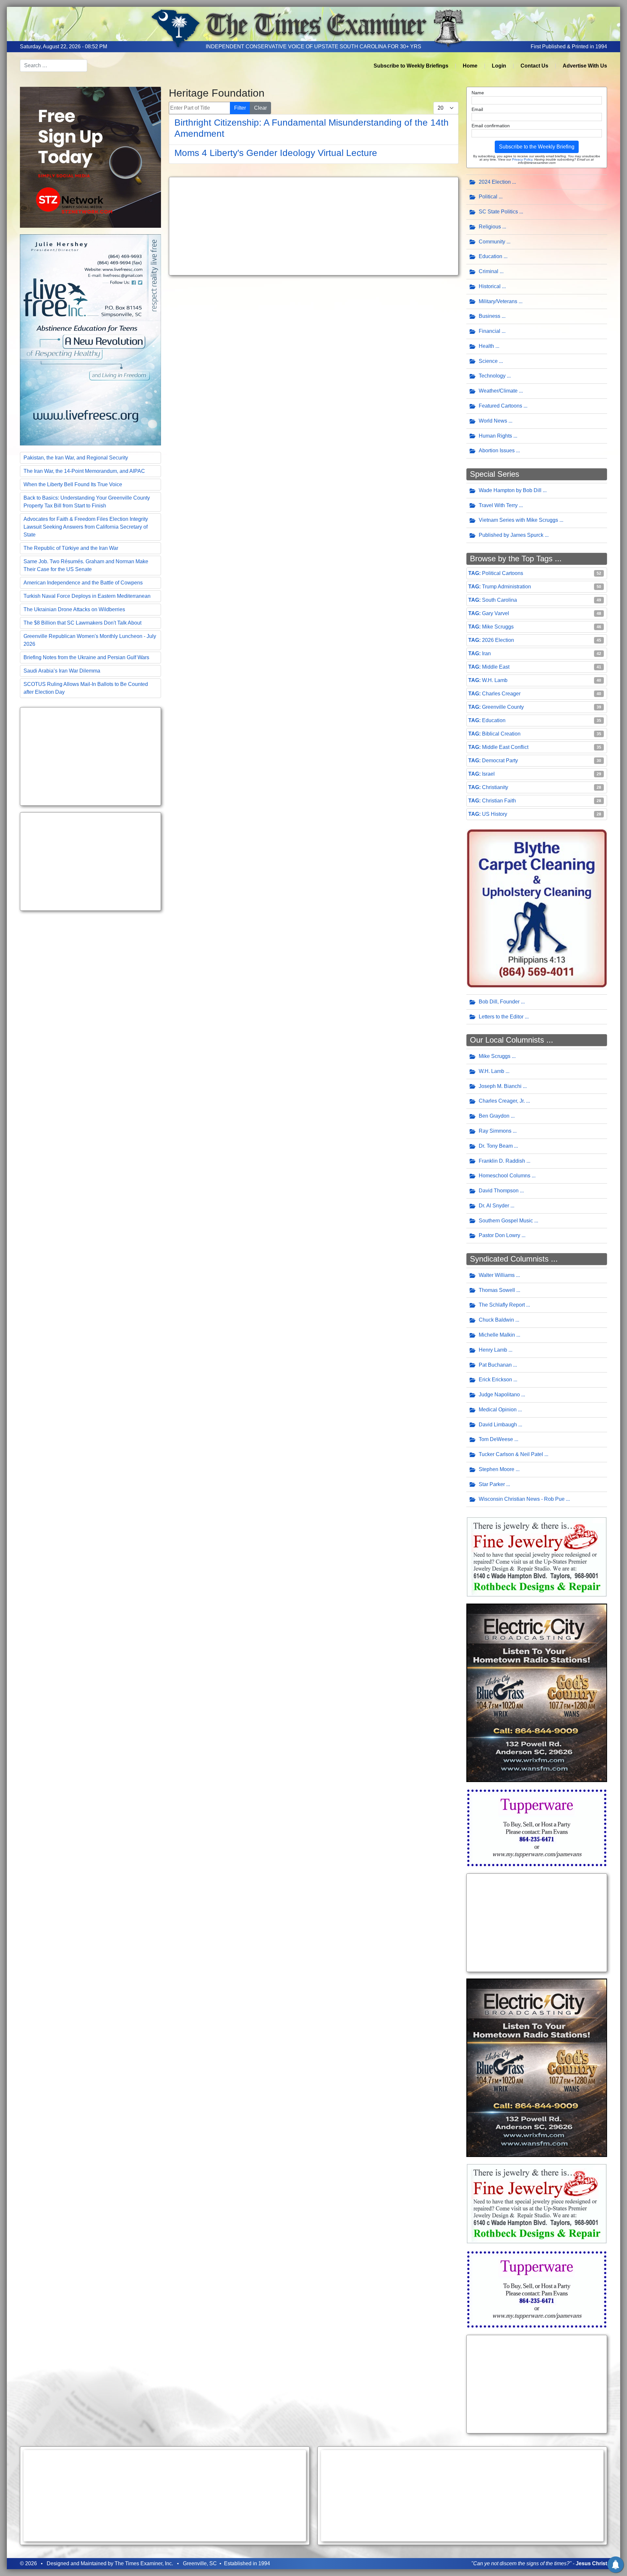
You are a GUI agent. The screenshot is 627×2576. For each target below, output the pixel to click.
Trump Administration (506, 587)
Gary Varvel (496, 613)
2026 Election (498, 640)
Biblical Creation (501, 734)
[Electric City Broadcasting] (537, 1692)
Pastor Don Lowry (499, 1235)
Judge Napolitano (499, 1395)
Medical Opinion (498, 1410)
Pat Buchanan (495, 1365)
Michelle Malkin (497, 1335)
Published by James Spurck (511, 535)
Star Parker (492, 1484)
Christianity (495, 787)
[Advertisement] (90, 756)
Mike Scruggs (498, 627)
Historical (490, 286)
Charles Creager (501, 694)
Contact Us (534, 66)
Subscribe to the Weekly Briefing (537, 147)
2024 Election (495, 182)
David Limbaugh (498, 1425)
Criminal (489, 271)
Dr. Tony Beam (496, 1146)
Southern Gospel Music (506, 1221)
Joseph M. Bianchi (500, 1086)
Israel (488, 774)
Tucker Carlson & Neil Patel (511, 1454)
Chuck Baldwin (496, 1320)
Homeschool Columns (505, 1176)
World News (493, 421)
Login (499, 66)
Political (488, 197)
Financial (490, 331)
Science (488, 361)
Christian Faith (499, 801)
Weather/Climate (498, 391)
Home (470, 66)
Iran (486, 653)
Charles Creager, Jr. (502, 1101)
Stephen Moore (497, 1469)
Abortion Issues (497, 450)
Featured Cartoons (500, 406)
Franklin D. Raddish (502, 1161)
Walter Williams (497, 1275)
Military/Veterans (498, 301)
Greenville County (503, 707)
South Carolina (499, 600)
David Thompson (499, 1191)
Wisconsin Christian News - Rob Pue (522, 1499)
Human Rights (495, 436)
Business (490, 316)
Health (486, 346)
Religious (490, 227)
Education (490, 256)
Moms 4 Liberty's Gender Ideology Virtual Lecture (276, 153)
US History (495, 814)
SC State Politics (498, 212)
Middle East (496, 667)
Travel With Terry (498, 505)
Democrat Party (500, 760)
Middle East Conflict (505, 747)
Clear (260, 108)
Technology (492, 376)
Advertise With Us (585, 66)
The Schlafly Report (502, 1305)
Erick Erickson (495, 1380)
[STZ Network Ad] (90, 157)
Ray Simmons (495, 1131)
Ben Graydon (494, 1116)
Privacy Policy (522, 159)
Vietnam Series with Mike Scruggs (518, 520)
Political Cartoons (503, 573)
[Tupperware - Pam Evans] (537, 1827)
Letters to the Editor (501, 1017)
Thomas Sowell (497, 1290)
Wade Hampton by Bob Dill (510, 490)
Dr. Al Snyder (494, 1206)
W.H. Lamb (495, 680)
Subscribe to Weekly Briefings (411, 66)
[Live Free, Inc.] (90, 339)
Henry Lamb (493, 1350)
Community (492, 242)
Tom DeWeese (496, 1439)
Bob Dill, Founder (499, 1002)
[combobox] (54, 66)
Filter (240, 108)
